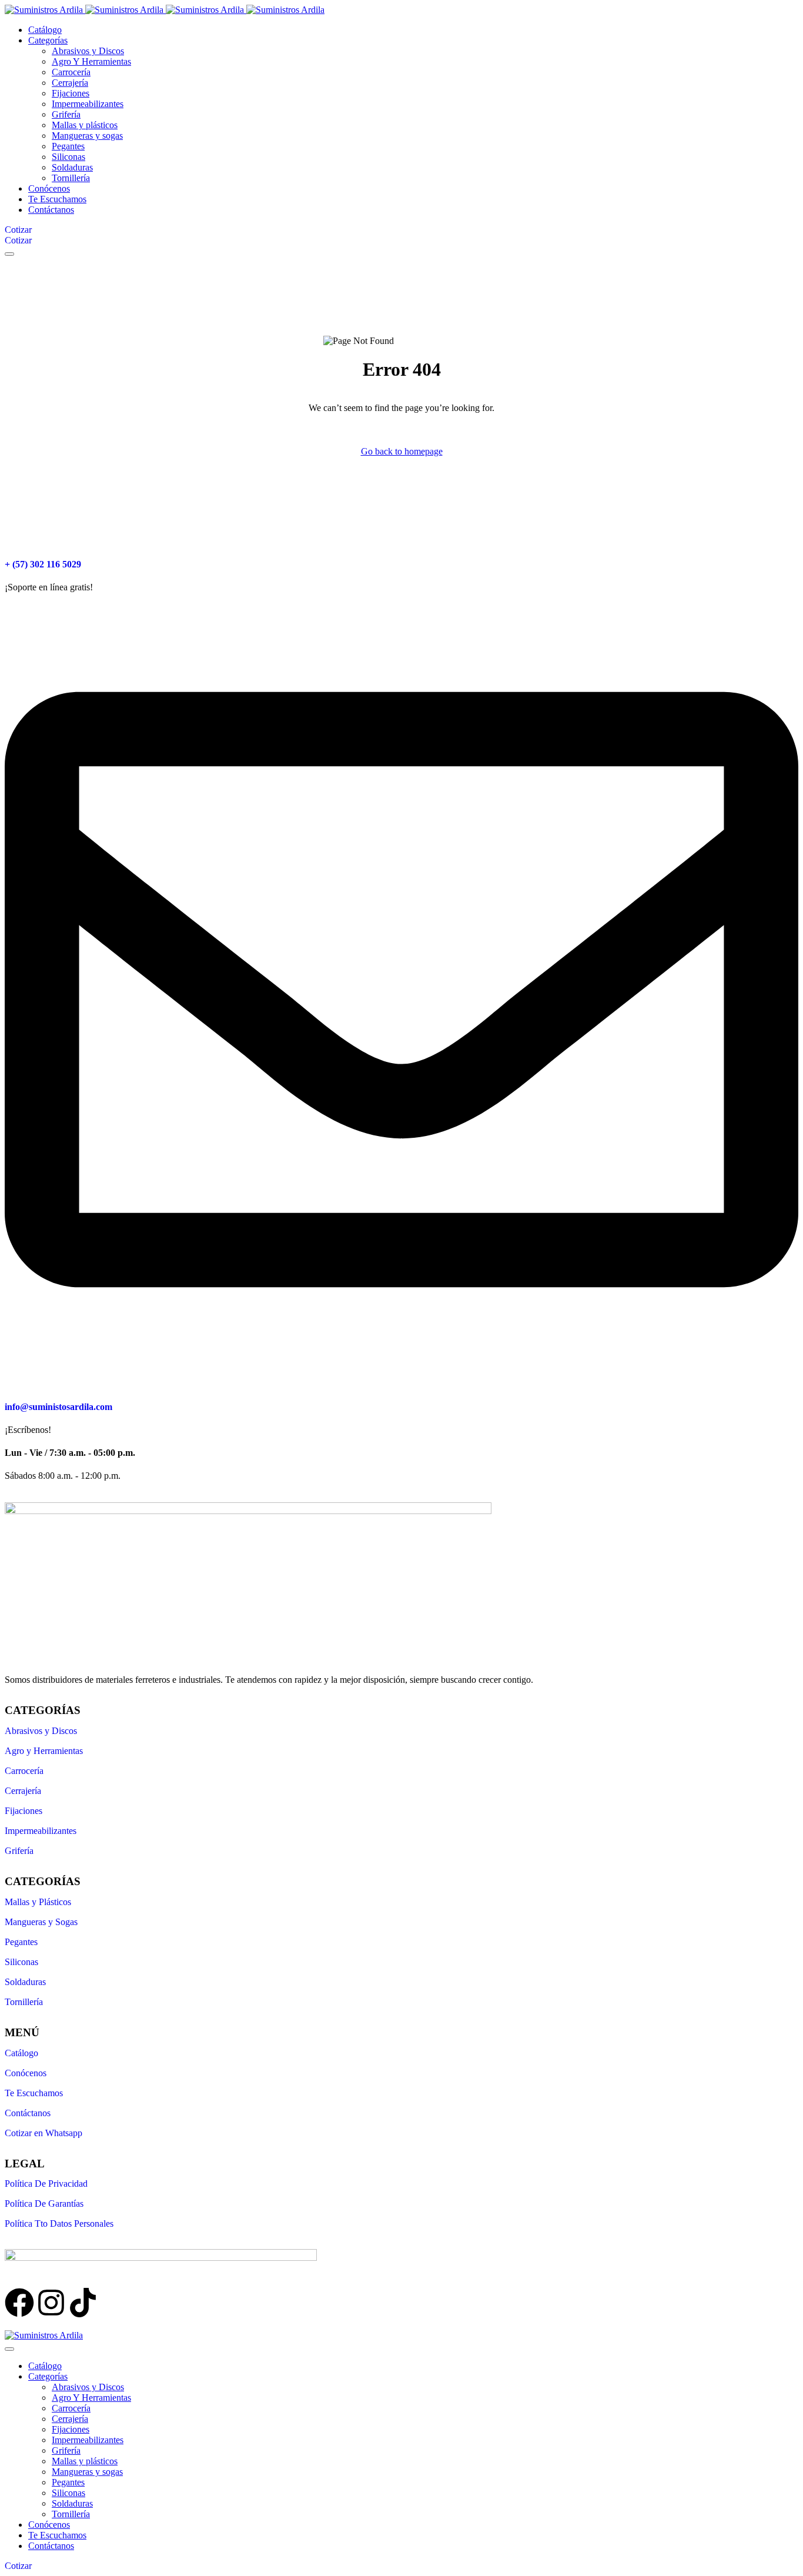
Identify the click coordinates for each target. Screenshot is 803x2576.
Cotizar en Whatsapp (44, 2133)
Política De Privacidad (46, 2184)
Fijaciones (24, 1811)
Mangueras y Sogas (41, 1922)
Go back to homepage (402, 451)
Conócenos (26, 2073)
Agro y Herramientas (44, 1751)
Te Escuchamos (34, 2093)
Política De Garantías (44, 2204)
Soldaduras (25, 1982)
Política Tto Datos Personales (59, 2223)
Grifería (19, 1851)
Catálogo (21, 2053)
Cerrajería (23, 1791)
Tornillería (24, 2002)
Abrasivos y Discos (41, 1731)
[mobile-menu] (9, 254)
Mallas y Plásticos (38, 1902)
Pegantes (21, 1942)
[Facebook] (19, 2303)
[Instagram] (51, 2303)
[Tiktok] (83, 2303)
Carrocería (24, 1771)
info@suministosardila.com (58, 1407)
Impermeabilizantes (41, 1831)
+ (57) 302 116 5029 (43, 564)
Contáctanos (28, 2113)
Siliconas (21, 1962)
